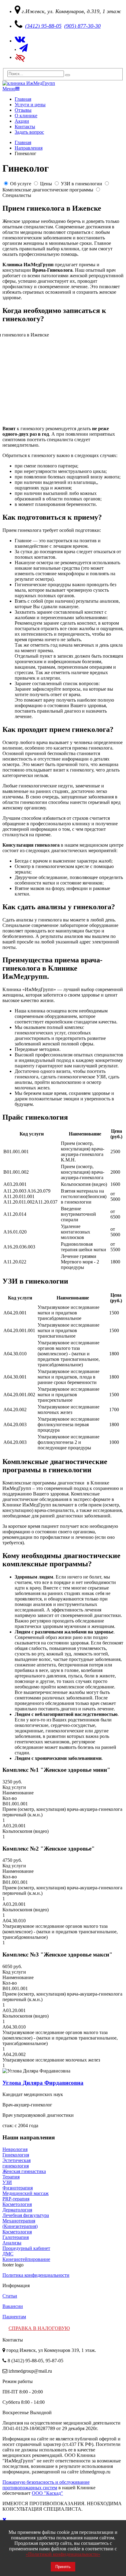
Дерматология (17, 2210)
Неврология (15, 2149)
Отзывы (23, 110)
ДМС (8, 2254)
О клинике (26, 116)
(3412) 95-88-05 (43, 26)
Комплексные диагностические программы (48, 190)
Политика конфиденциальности (36, 2275)
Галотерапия (16, 2237)
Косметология (17, 2204)
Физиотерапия (18, 2188)
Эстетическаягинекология (17, 2163)
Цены (46, 184)
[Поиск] (68, 75)
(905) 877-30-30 (82, 26)
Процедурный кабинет (26, 2248)
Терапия (11, 2177)
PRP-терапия (16, 2199)
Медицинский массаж (26, 2193)
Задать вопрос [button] (29, 132)
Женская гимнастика (24, 2171)
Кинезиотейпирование (26, 2259)
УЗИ (7, 2182)
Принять (63, 2567)
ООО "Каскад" (47, 2493)
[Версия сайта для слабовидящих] (20, 57)
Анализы (12, 2243)
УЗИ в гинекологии (82, 184)
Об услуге (21, 184)
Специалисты (17, 195)
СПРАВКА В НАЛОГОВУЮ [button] (39, 2328)
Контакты (25, 127)
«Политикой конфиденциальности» (63, 2554)
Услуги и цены (30, 105)
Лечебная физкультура (26, 2215)
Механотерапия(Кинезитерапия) (20, 2224)
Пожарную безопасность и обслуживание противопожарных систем (46, 2485)
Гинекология (16, 2155)
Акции (22, 121)
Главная (23, 99)
